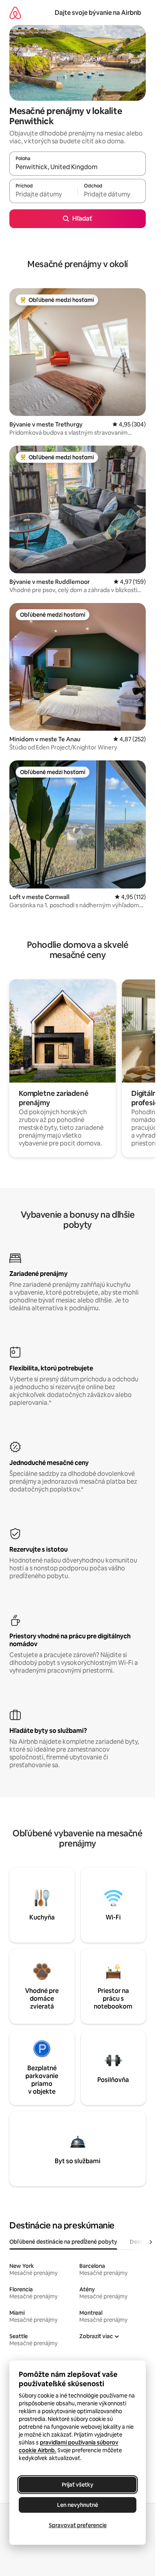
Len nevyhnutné (78, 2505)
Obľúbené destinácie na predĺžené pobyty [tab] (63, 2242)
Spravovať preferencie (78, 2525)
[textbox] (43, 194)
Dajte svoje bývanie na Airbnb (98, 13)
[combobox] (78, 167)
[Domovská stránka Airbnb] (15, 13)
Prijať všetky (78, 2485)
